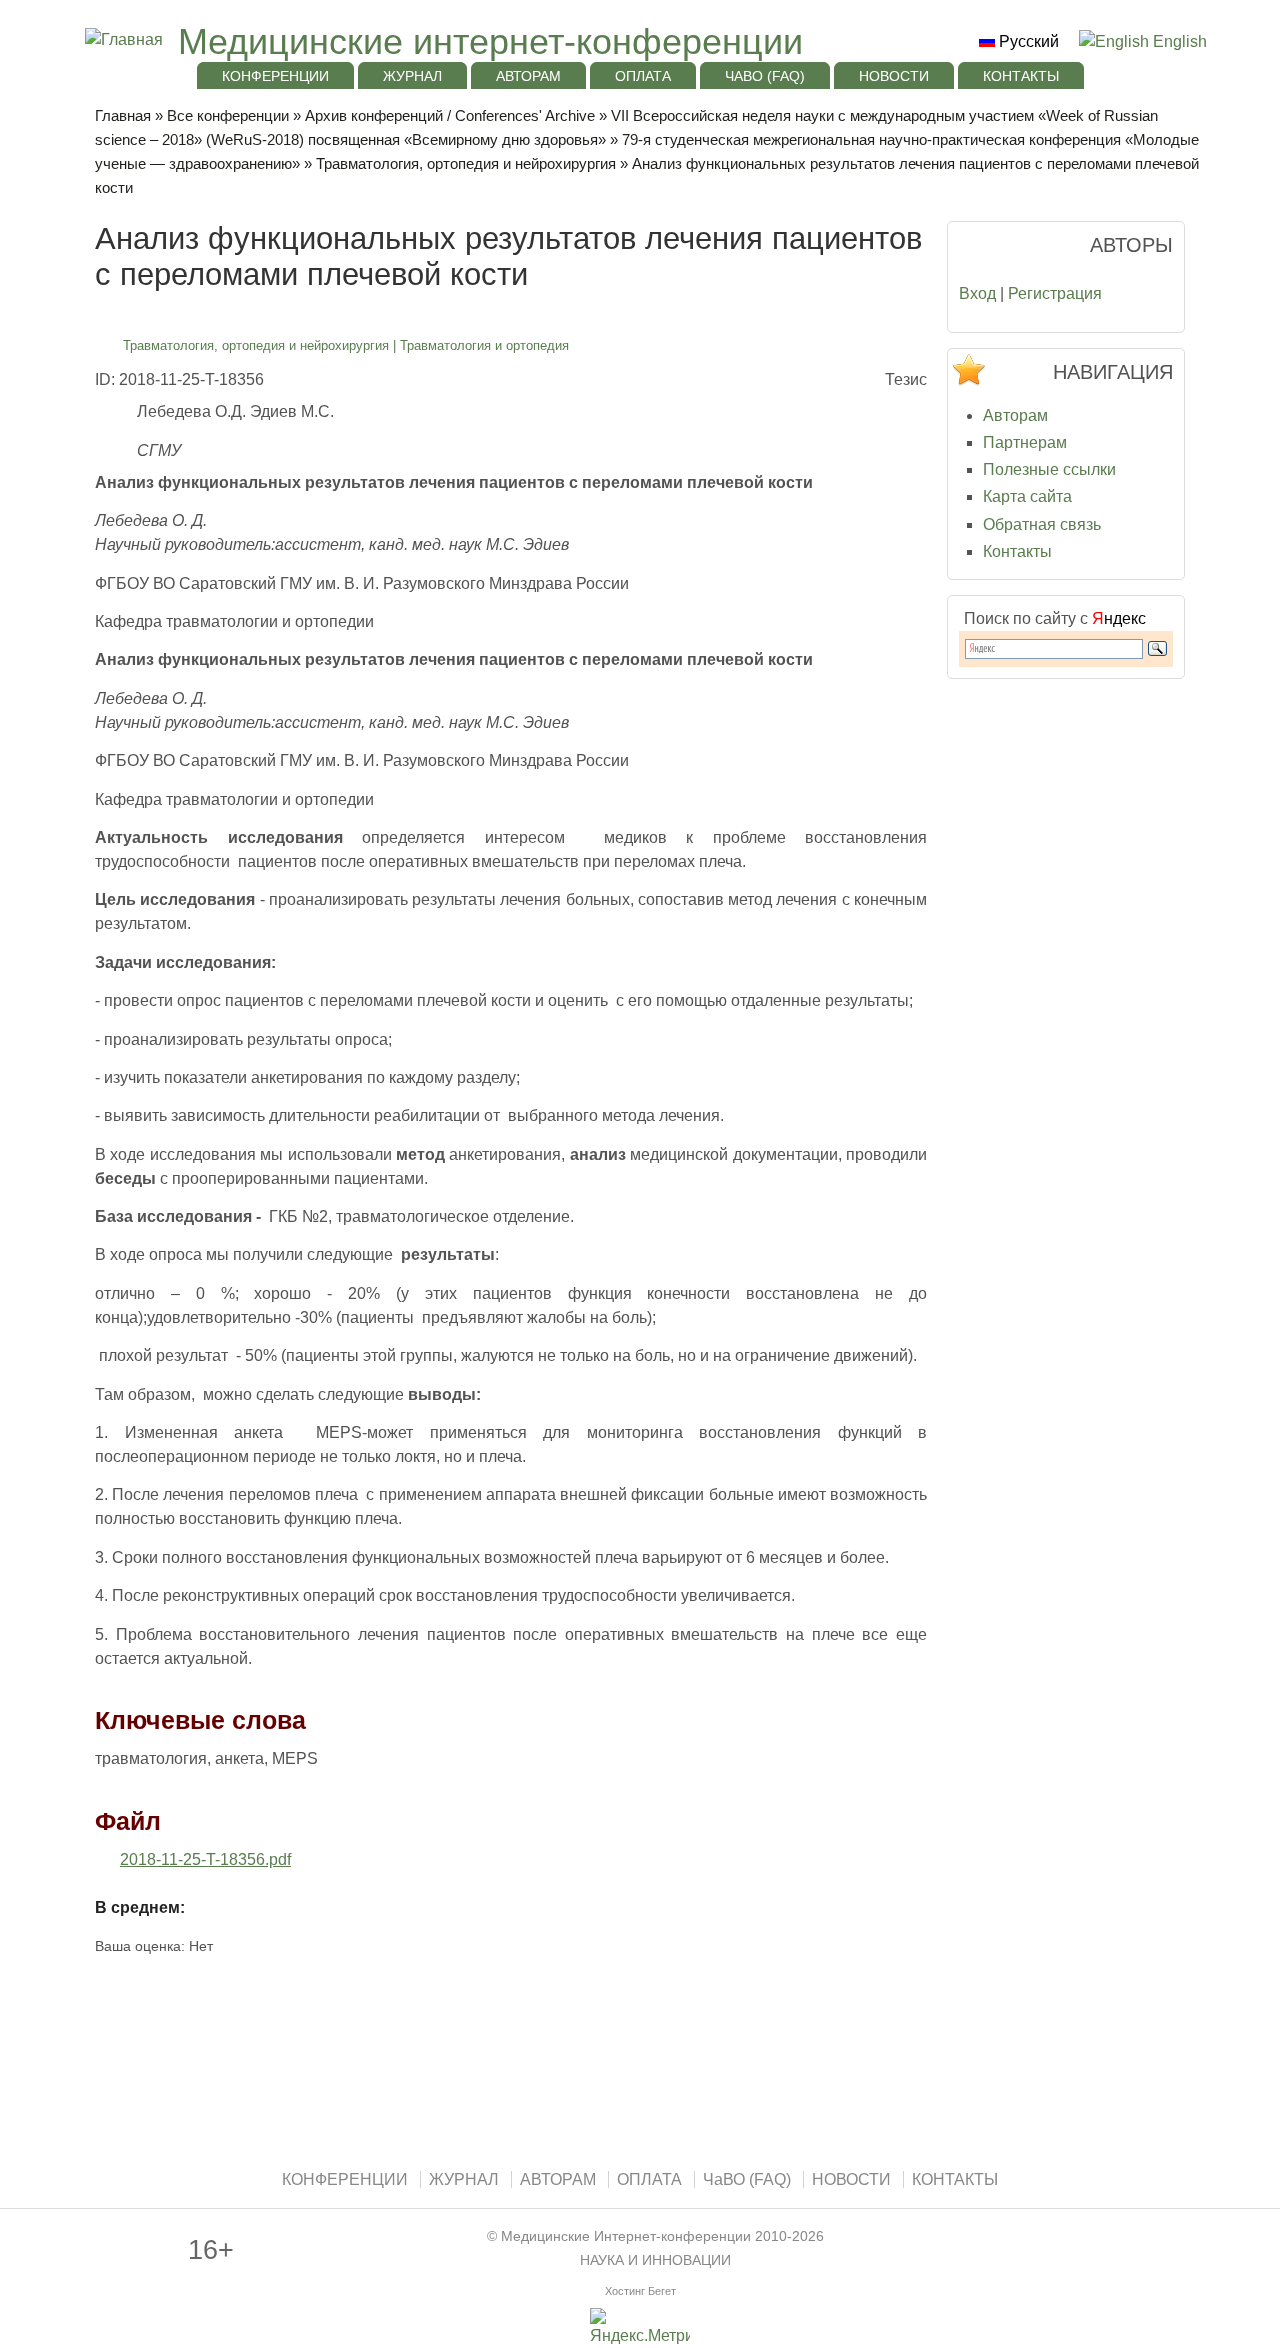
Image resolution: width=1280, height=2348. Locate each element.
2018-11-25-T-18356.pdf (205, 1859)
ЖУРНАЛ (412, 76)
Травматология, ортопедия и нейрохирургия (466, 163)
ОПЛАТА (643, 76)
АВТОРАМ (528, 76)
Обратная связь (1042, 524)
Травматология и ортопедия (484, 345)
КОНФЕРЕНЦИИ (275, 76)
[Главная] (121, 39)
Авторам (1015, 415)
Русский (1027, 41)
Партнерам (1025, 442)
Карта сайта (1027, 496)
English (1178, 41)
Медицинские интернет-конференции (490, 41)
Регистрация (1055, 293)
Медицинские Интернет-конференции (626, 2236)
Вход (977, 293)
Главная (123, 115)
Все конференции (228, 115)
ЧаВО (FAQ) (765, 76)
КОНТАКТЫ (1021, 76)
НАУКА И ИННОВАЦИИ (655, 2260)
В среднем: (140, 1907)
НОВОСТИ (894, 76)
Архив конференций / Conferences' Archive (450, 115)
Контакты (1017, 551)
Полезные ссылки (1049, 469)
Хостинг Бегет (640, 2291)
